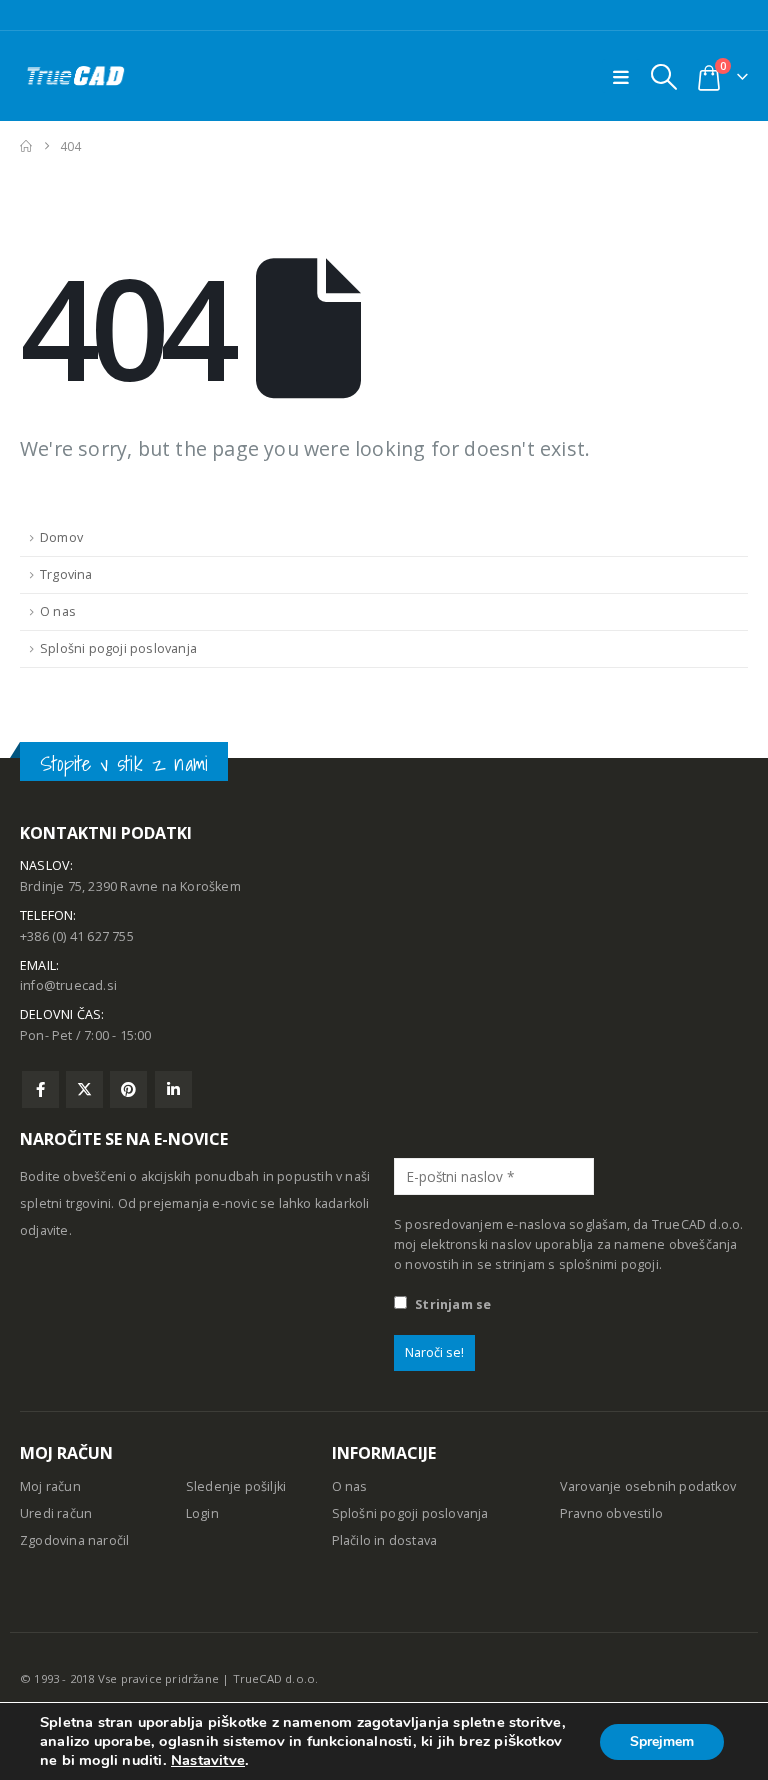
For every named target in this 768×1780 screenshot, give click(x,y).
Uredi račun (56, 1513)
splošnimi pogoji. (610, 1264)
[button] (663, 76)
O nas (58, 611)
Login (202, 1513)
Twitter (84, 1089)
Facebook (40, 1089)
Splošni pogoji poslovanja (118, 648)
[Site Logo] (75, 75)
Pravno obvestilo (611, 1513)
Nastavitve (208, 1760)
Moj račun (50, 1486)
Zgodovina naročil (74, 1540)
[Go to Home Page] (26, 146)
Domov (61, 537)
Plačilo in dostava (385, 1540)
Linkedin (173, 1089)
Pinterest (128, 1089)
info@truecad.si (68, 985)
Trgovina (66, 574)
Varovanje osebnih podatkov (648, 1486)
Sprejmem (662, 1741)
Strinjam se (451, 1304)
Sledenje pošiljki (236, 1486)
